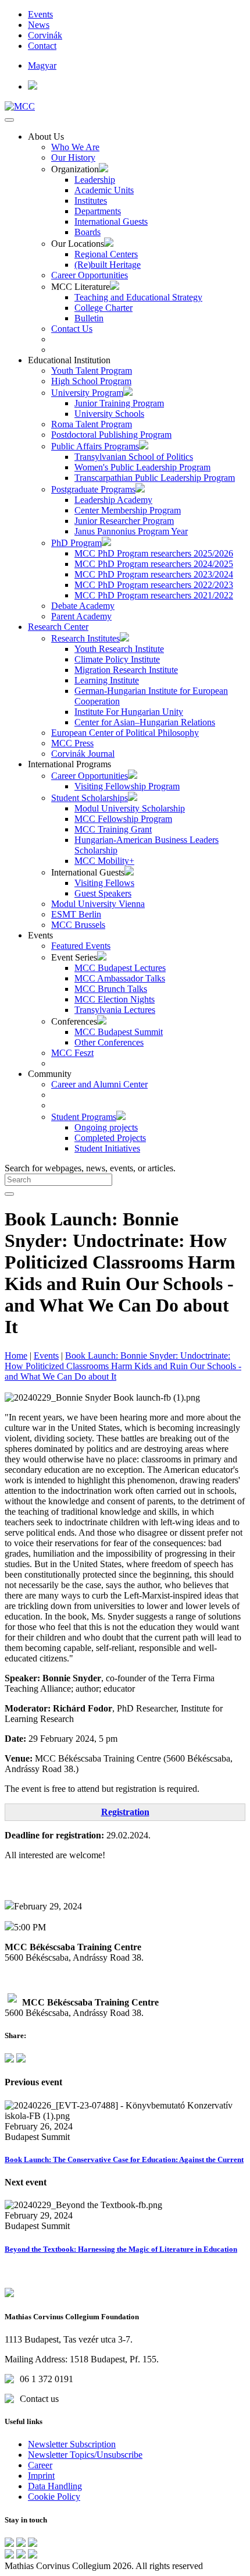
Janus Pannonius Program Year (131, 531)
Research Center (58, 627)
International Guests (111, 222)
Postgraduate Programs (93, 489)
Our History (73, 157)
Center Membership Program (128, 510)
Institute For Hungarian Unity (129, 712)
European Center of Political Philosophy (125, 733)
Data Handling (55, 2486)
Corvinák (45, 35)
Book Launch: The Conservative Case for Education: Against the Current (124, 2159)
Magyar (42, 65)
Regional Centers (106, 254)
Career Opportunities (90, 275)
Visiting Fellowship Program (127, 786)
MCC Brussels (78, 925)
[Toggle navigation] (9, 120)
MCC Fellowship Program (123, 819)
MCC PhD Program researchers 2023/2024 (154, 574)
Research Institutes (85, 638)
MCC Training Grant (113, 829)
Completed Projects (110, 1138)
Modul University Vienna (98, 904)
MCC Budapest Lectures (120, 968)
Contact (42, 46)
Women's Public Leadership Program (142, 467)
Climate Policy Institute (117, 659)
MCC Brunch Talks (111, 989)
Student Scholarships (90, 798)
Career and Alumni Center (99, 1084)
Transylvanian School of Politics (134, 457)
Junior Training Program (119, 403)
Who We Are (75, 147)
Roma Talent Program (92, 424)
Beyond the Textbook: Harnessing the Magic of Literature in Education (121, 2249)
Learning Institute (107, 680)
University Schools (109, 414)
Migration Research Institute (126, 670)
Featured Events (81, 946)
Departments (98, 211)
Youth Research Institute (119, 649)
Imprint (41, 2476)
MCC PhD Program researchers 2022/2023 (154, 585)
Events (40, 14)
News (39, 25)
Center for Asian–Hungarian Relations (145, 722)
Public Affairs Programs (95, 446)
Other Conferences (109, 1042)
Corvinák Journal (83, 754)
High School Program (91, 381)
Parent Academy (81, 616)
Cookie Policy (54, 2497)
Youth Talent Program (92, 371)
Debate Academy (83, 606)
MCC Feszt (72, 1053)
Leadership (95, 180)
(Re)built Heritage (108, 265)
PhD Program (76, 543)
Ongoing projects (106, 1127)
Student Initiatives (107, 1148)
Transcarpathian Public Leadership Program (155, 478)
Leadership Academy (113, 500)
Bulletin (89, 318)
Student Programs (84, 1117)
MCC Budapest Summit (119, 1032)
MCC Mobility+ (104, 861)
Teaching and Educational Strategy (138, 297)
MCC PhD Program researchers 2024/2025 (154, 564)
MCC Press (72, 743)
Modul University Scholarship (130, 808)
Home (16, 1356)
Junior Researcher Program (124, 521)
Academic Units (104, 190)
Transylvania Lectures (115, 1010)
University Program (87, 393)
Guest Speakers (103, 893)
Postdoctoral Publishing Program (111, 435)
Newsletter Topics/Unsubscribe (85, 2455)
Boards (87, 232)
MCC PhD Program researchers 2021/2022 (154, 595)
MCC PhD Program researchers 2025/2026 (154, 553)
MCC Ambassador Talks (120, 978)
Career (40, 2465)
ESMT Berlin (76, 914)
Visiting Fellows (104, 883)
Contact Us (72, 329)
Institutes (91, 201)
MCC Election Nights (115, 999)
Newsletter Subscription (72, 2444)
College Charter (103, 308)
